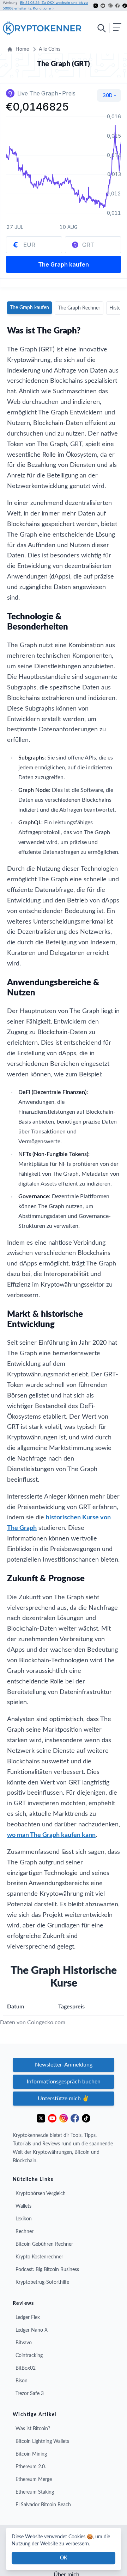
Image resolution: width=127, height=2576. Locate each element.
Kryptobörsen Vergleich (41, 2194)
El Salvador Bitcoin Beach (43, 2505)
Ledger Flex (28, 2318)
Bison (22, 2381)
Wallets (23, 2206)
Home (22, 49)
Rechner (25, 2232)
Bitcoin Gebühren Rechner (44, 2244)
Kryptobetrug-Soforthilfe (42, 2282)
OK (64, 2558)
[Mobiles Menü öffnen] (109, 28)
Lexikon (24, 2219)
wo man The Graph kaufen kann (51, 1835)
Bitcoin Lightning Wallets (42, 2441)
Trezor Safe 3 (30, 2394)
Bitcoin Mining (31, 2454)
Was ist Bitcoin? (33, 2429)
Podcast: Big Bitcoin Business (47, 2270)
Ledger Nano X (32, 2330)
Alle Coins (50, 49)
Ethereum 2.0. (31, 2467)
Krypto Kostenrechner (39, 2257)
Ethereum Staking (35, 2492)
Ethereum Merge (34, 2480)
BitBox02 (26, 2368)
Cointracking (29, 2356)
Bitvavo (24, 2343)
